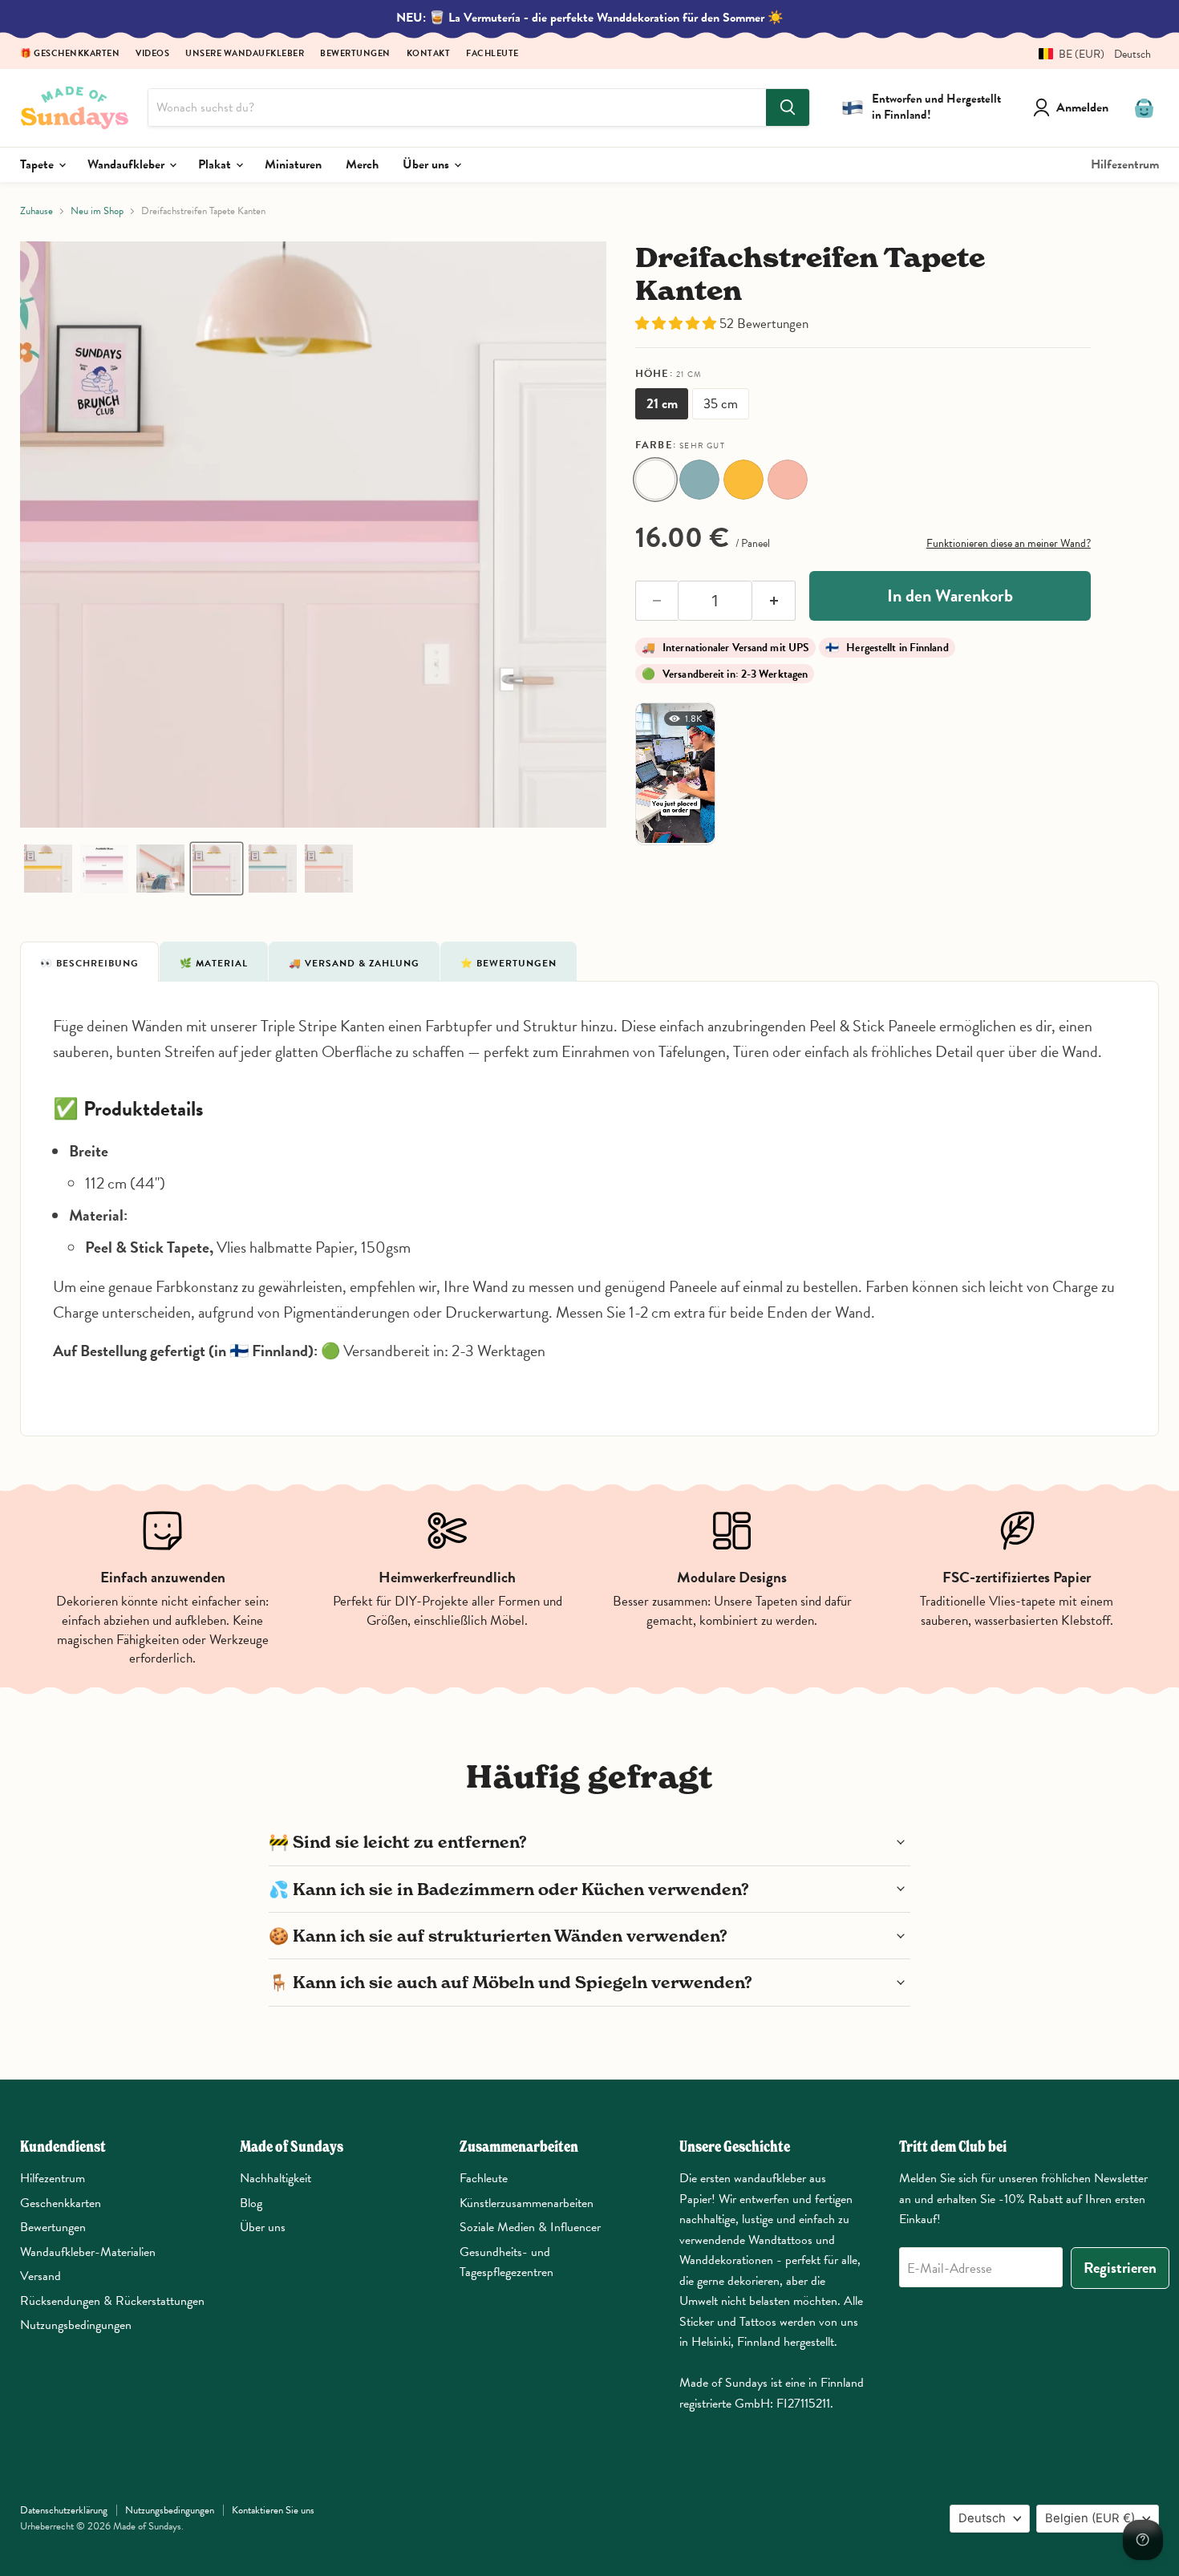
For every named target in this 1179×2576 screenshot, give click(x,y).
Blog (251, 2203)
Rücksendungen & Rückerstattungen (112, 2301)
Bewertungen (355, 54)
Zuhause (36, 211)
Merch (362, 164)
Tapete (38, 164)
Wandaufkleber (128, 164)
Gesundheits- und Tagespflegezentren (506, 2262)
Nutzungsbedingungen (76, 2325)
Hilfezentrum (1125, 164)
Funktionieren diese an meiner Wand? (1009, 543)
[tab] (89, 962)
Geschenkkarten (61, 2203)
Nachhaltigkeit (276, 2178)
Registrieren (1120, 2268)
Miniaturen (293, 164)
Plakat (216, 164)
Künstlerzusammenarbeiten (527, 2203)
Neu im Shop (97, 211)
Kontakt (429, 54)
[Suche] (788, 107)
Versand (41, 2276)
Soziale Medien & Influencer (530, 2227)
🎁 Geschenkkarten (70, 54)
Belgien (1090, 2518)
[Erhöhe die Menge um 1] (774, 601)
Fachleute (492, 54)
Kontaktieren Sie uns (273, 2510)
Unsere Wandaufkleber (245, 54)
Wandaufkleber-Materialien (88, 2252)
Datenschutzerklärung (64, 2510)
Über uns (427, 164)
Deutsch (982, 2518)
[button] (1089, 54)
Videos (152, 54)
